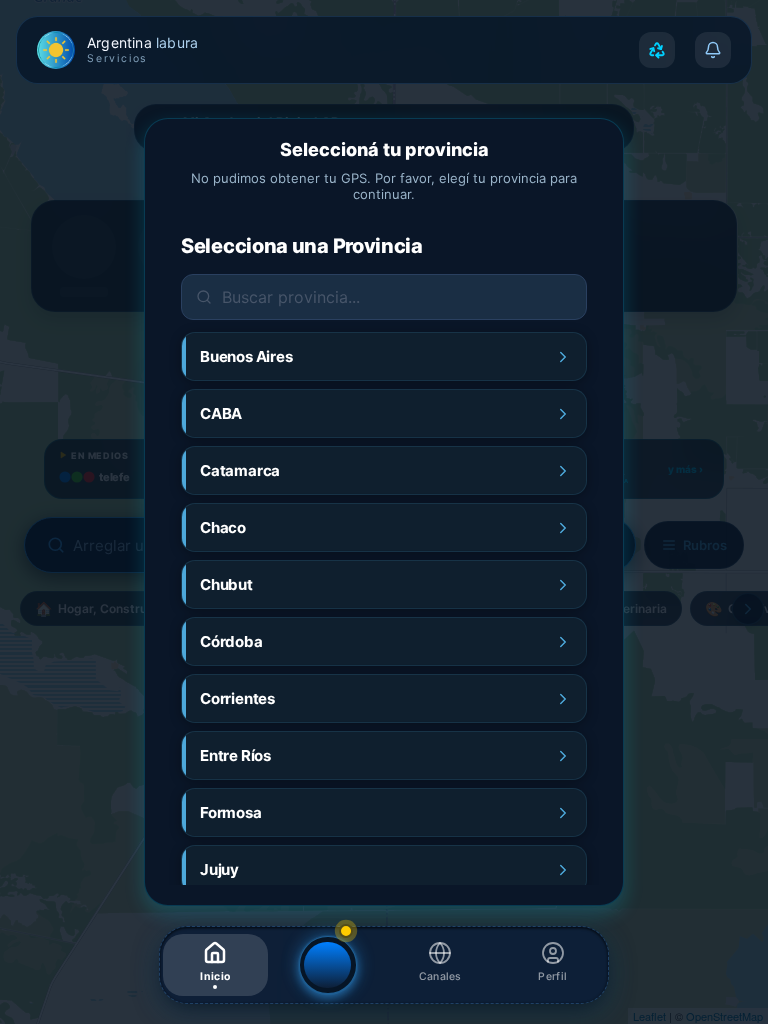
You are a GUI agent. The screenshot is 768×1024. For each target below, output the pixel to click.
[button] (215, 965)
